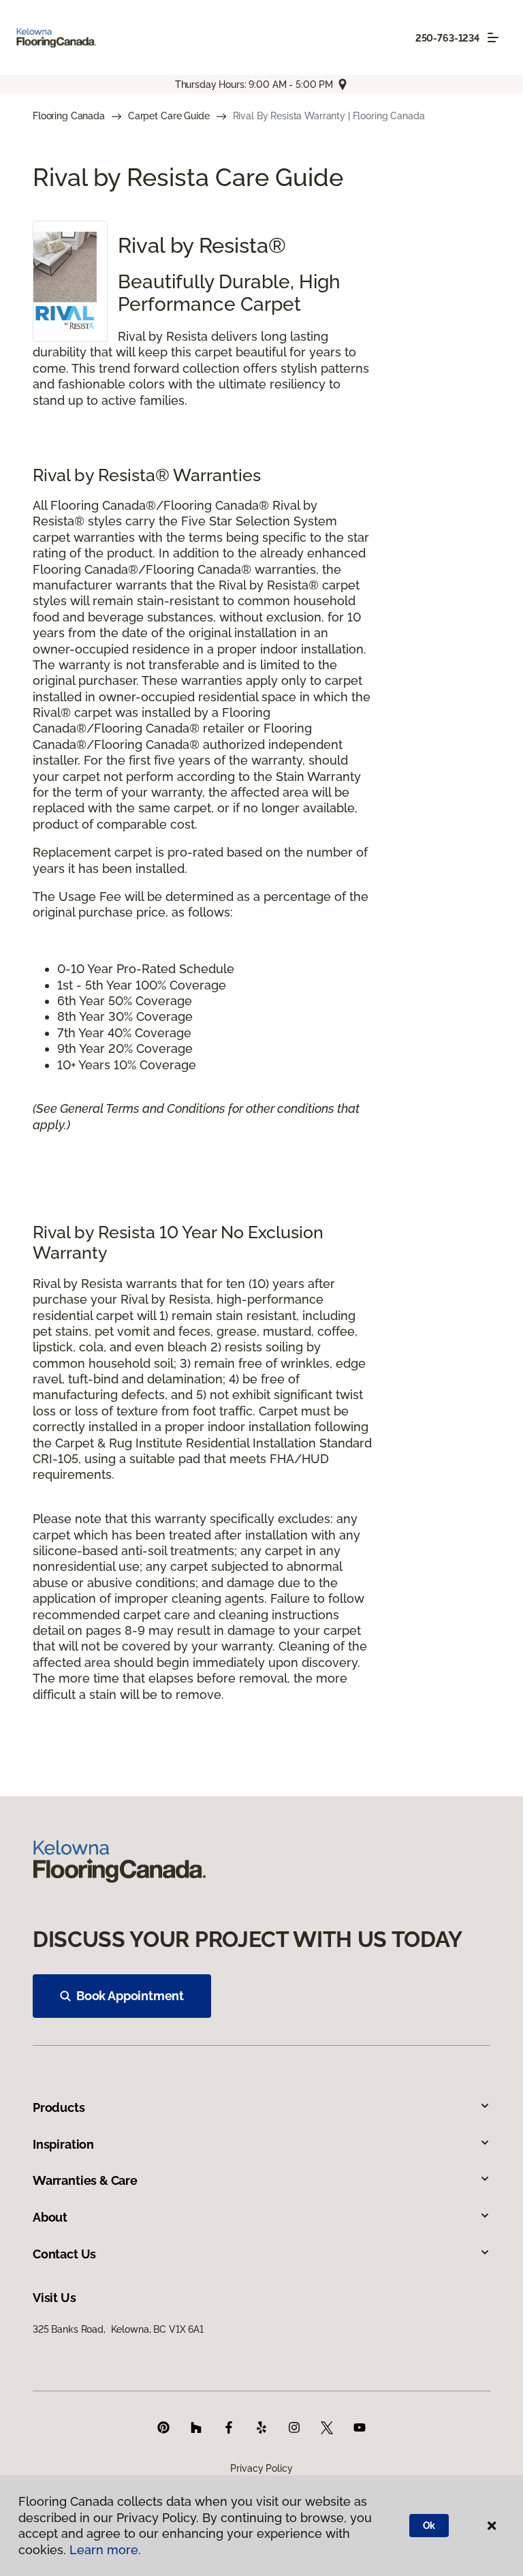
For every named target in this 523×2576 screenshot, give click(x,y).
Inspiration (63, 2144)
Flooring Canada (69, 116)
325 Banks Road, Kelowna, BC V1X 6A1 (118, 2329)
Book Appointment (130, 1996)
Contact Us (64, 2254)
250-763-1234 (447, 38)
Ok (429, 2526)
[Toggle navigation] (493, 37)
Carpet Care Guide (169, 116)
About (50, 2217)
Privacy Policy (261, 2468)
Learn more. (105, 2550)
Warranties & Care (85, 2180)
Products (59, 2107)
